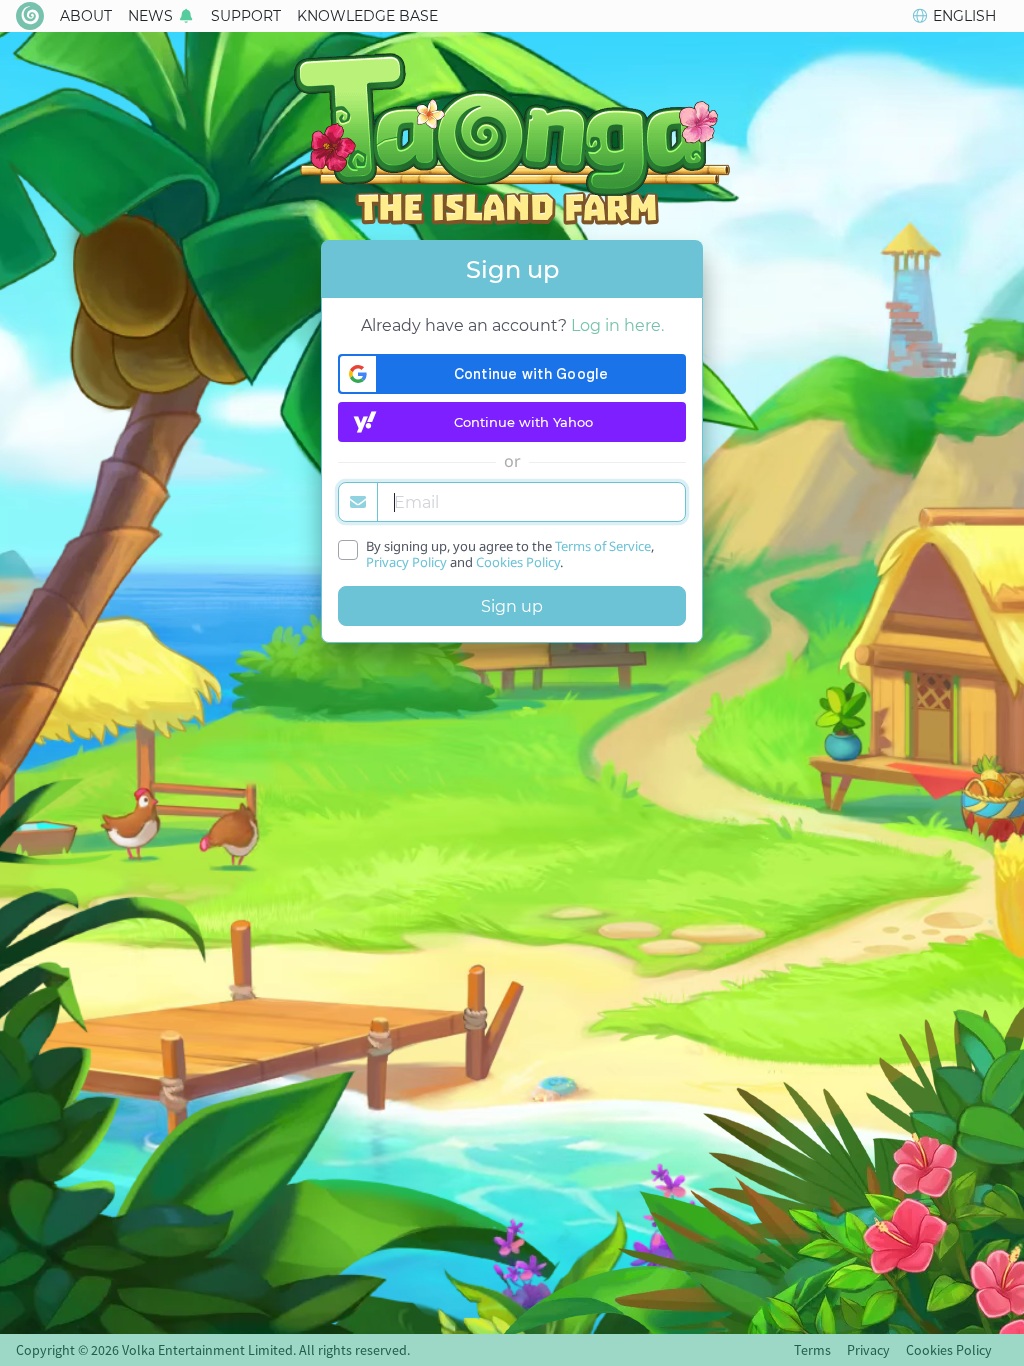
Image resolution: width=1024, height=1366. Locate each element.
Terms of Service (603, 546)
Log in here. (617, 325)
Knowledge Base (367, 16)
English (964, 16)
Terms (812, 1350)
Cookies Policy (518, 562)
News (150, 16)
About (86, 16)
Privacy (868, 1350)
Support (246, 16)
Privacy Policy (406, 562)
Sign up (512, 606)
